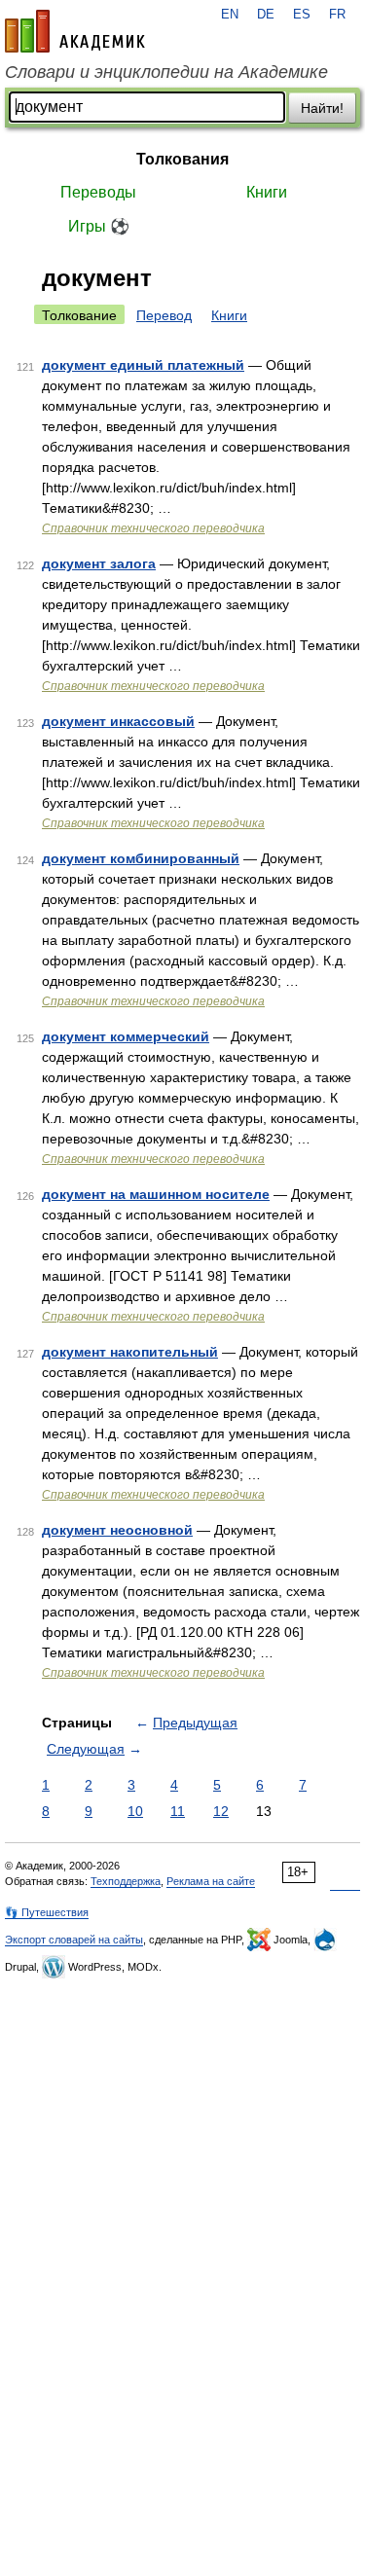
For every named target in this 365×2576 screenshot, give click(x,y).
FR (337, 15)
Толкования (182, 159)
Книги (267, 192)
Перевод (164, 315)
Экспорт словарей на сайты (74, 1940)
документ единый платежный (143, 365)
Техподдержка (126, 1881)
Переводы (98, 192)
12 (221, 1811)
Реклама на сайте (211, 1881)
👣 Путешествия (47, 1912)
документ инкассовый (118, 721)
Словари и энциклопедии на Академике (166, 72)
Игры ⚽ (99, 226)
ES (302, 15)
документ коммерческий (126, 1036)
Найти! (322, 108)
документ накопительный (130, 1352)
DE (266, 15)
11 (178, 1811)
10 (135, 1811)
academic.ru (75, 31)
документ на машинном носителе (156, 1194)
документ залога (99, 563)
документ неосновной (117, 1530)
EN (230, 15)
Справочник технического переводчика (153, 528)
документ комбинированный (141, 858)
